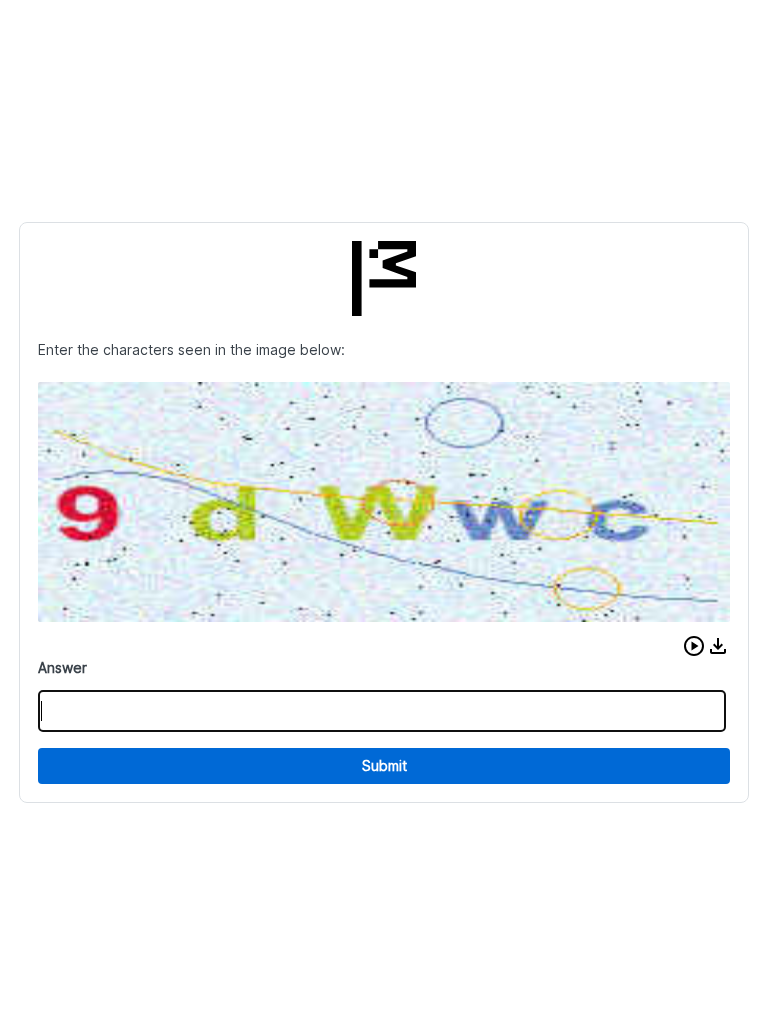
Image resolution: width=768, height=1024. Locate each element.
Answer (62, 667)
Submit (384, 765)
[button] (694, 646)
